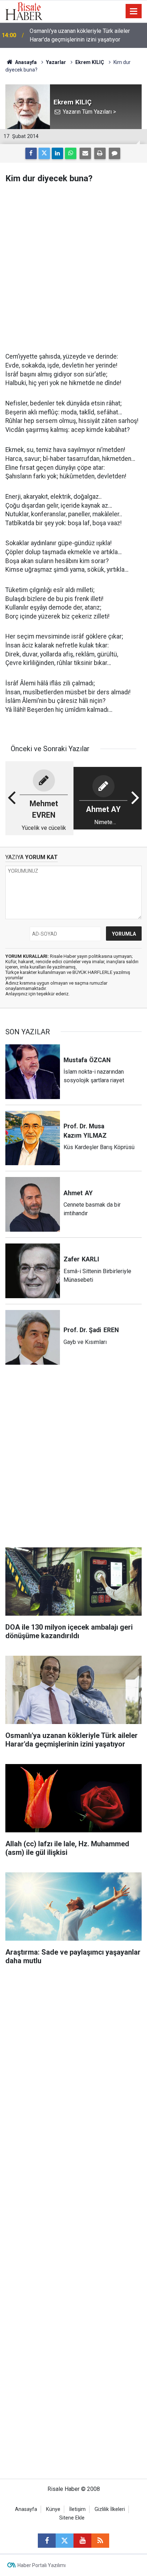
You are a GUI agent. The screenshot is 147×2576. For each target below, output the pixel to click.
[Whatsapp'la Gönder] (71, 153)
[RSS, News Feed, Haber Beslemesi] (100, 2541)
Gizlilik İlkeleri (110, 2509)
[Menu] (134, 11)
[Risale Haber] (24, 11)
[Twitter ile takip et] (65, 2541)
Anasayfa (26, 2509)
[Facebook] (31, 153)
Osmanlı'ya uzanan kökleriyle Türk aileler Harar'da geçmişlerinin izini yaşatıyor (80, 35)
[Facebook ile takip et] (47, 2541)
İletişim (77, 2509)
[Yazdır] (100, 153)
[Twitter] (44, 153)
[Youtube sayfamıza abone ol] (82, 2541)
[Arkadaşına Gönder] (85, 153)
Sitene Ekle (72, 2518)
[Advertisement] (73, 268)
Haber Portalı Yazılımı (42, 2565)
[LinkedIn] (57, 153)
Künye (53, 2509)
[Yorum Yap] (115, 153)
